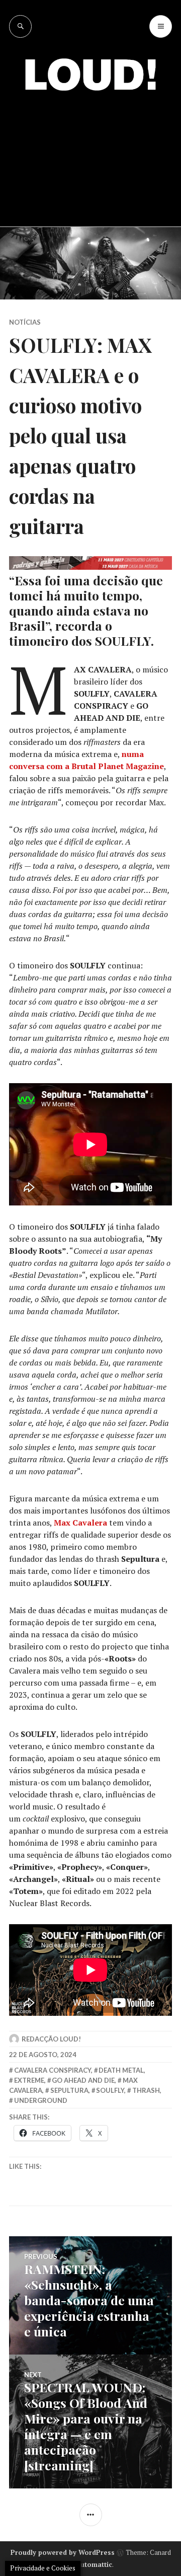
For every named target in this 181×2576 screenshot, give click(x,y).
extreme (29, 2080)
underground (41, 2100)
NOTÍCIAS (25, 322)
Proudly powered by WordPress (63, 2552)
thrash (146, 2090)
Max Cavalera (80, 1523)
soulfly (110, 2090)
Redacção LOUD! (51, 2039)
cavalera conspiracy (53, 2070)
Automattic (94, 2564)
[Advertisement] (90, 151)
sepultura (69, 2090)
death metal (121, 2070)
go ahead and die (83, 2080)
